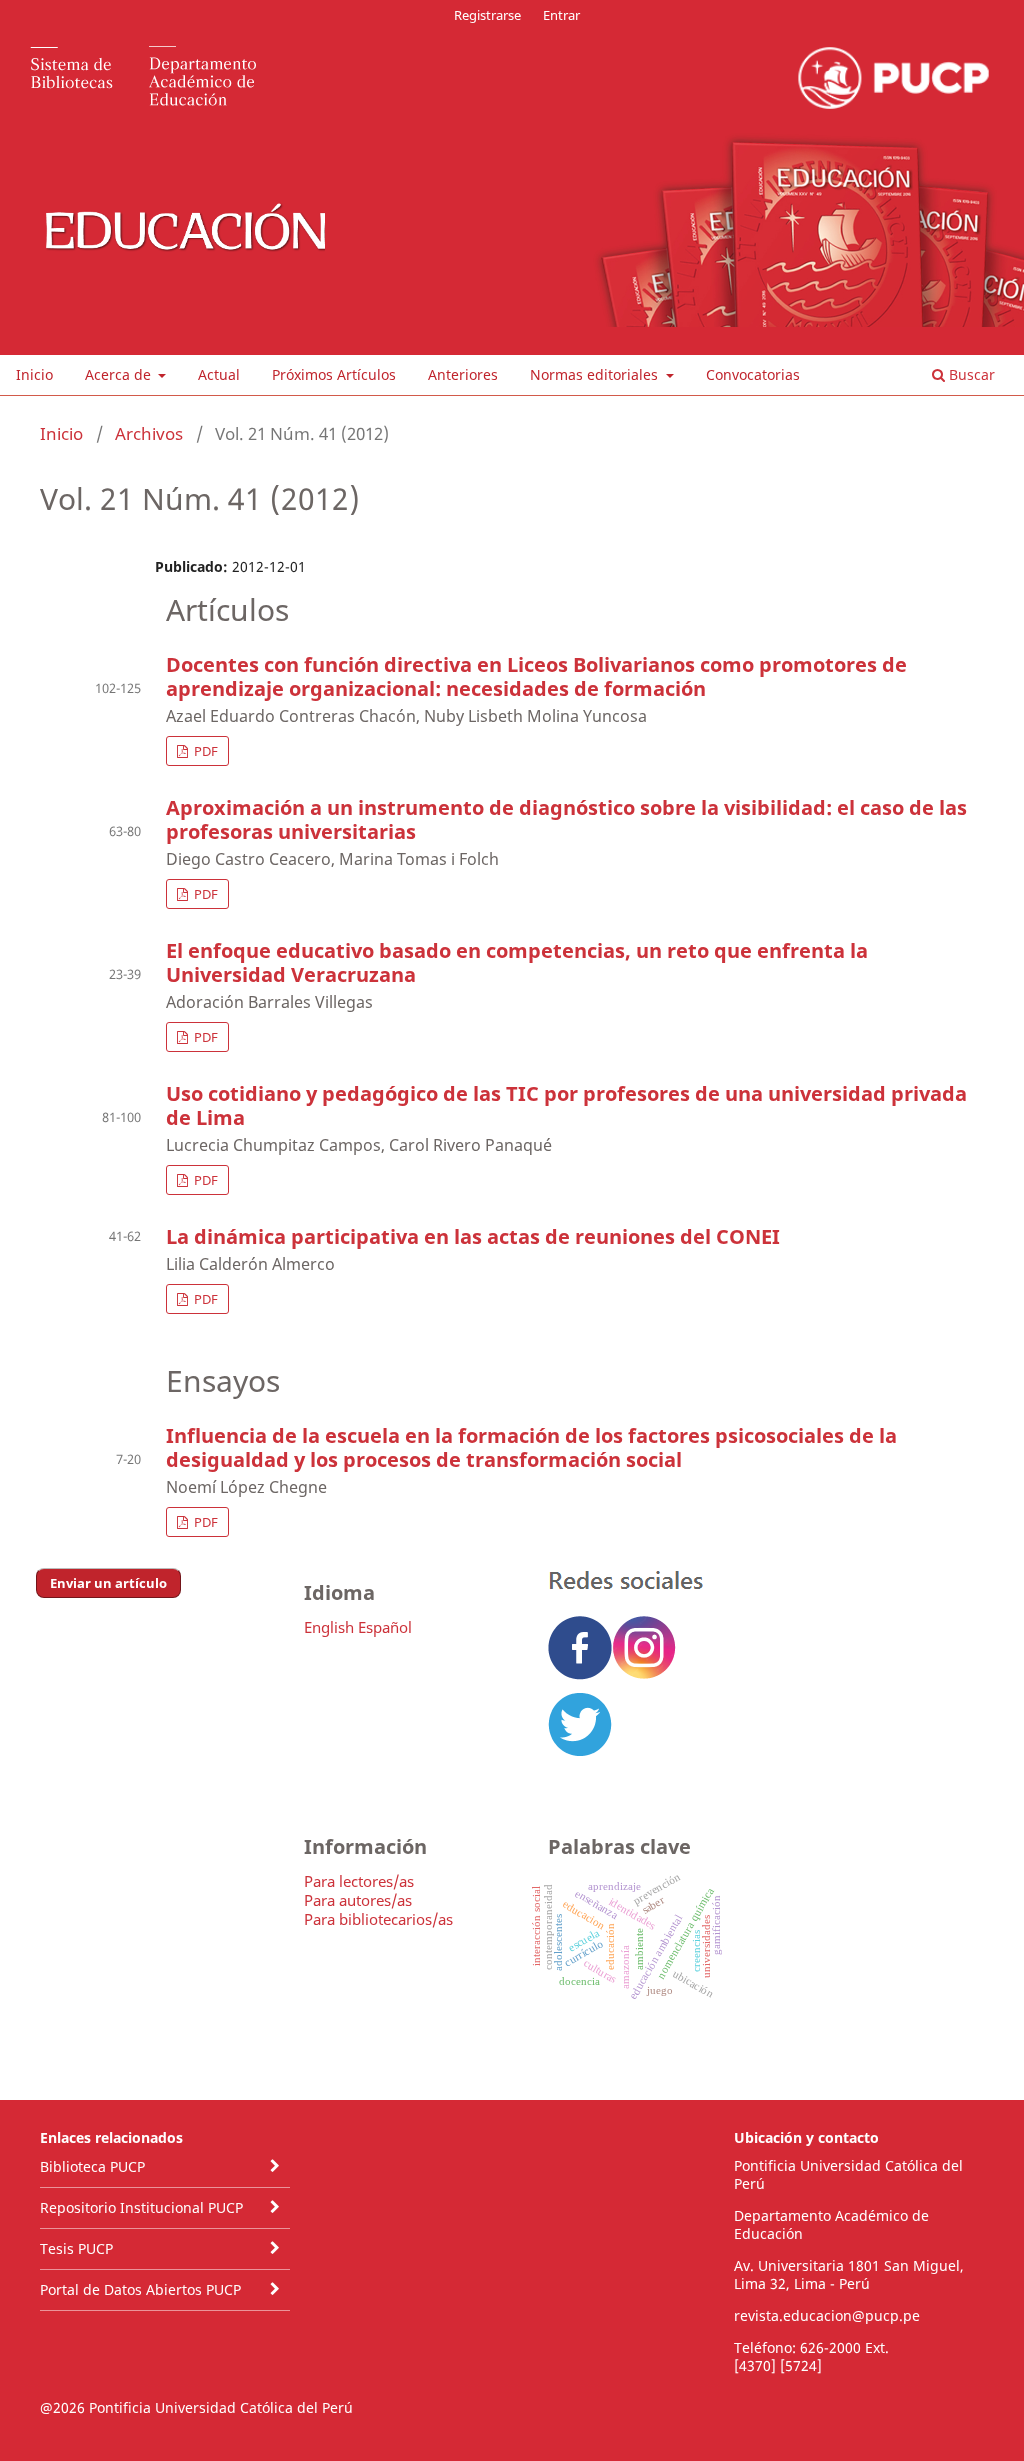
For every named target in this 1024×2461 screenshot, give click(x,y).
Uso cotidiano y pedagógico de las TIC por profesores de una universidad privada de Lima (566, 1105)
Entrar (561, 15)
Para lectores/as (359, 1881)
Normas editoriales (596, 374)
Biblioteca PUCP (92, 2166)
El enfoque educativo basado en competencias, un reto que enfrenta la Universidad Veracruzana (517, 962)
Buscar (970, 374)
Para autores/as (358, 1900)
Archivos (149, 433)
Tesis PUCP (76, 2248)
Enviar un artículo (108, 1583)
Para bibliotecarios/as (378, 1919)
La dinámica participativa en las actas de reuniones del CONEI (473, 1236)
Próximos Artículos (334, 374)
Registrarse (487, 15)
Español (385, 1627)
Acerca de (120, 374)
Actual (219, 374)
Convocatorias (753, 374)
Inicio (34, 374)
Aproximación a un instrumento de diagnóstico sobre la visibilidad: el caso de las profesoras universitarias (566, 819)
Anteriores (463, 374)
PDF (204, 751)
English (329, 1627)
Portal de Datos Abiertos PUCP (140, 2289)
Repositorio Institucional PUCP (141, 2207)
